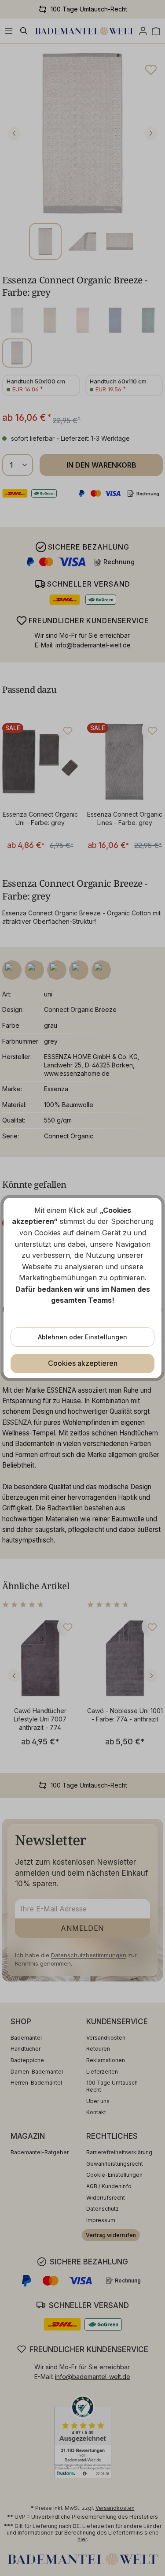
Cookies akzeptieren (83, 1363)
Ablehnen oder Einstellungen (82, 1337)
